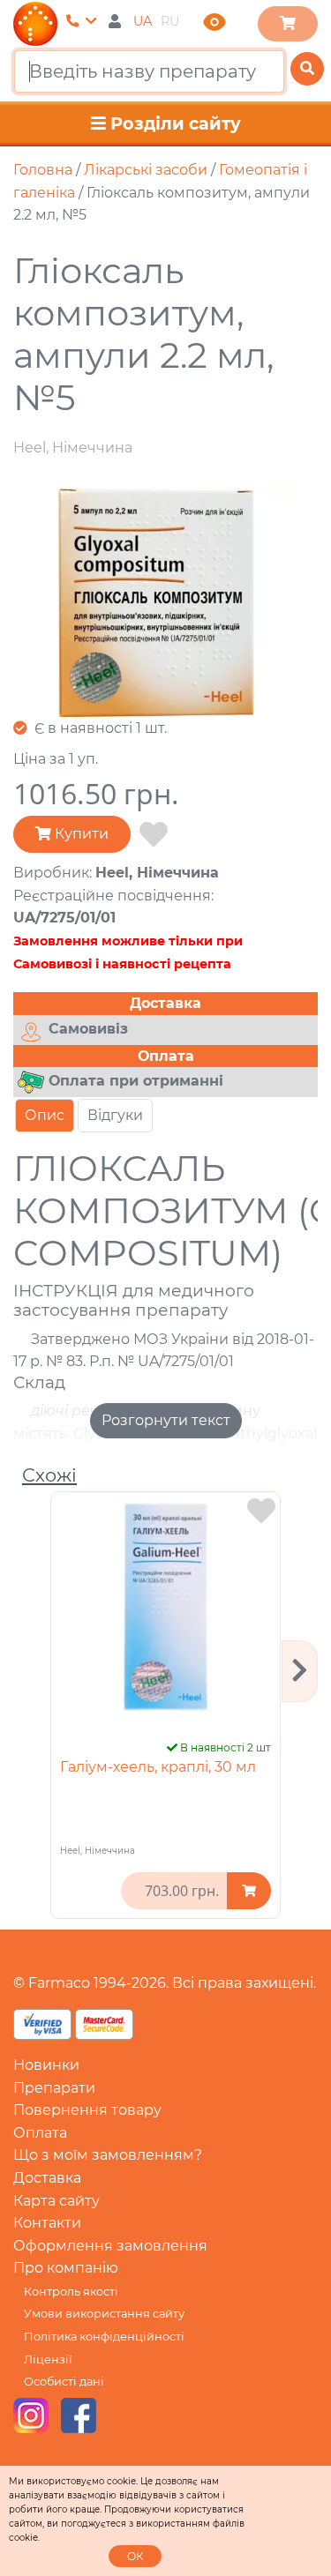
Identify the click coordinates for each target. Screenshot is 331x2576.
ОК (135, 2556)
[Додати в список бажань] (154, 835)
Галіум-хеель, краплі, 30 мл (158, 1767)
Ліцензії (48, 2359)
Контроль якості (71, 2292)
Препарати (54, 2088)
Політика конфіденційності (104, 2337)
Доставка (47, 2178)
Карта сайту (56, 2201)
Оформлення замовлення (110, 2246)
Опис (45, 1115)
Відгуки (115, 1115)
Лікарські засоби (146, 170)
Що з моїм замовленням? (108, 2155)
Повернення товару (87, 2110)
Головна (43, 170)
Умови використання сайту (104, 2314)
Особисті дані (64, 2382)
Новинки (46, 2065)
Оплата (40, 2133)
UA (143, 21)
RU (170, 21)
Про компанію (66, 2268)
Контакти (47, 2223)
